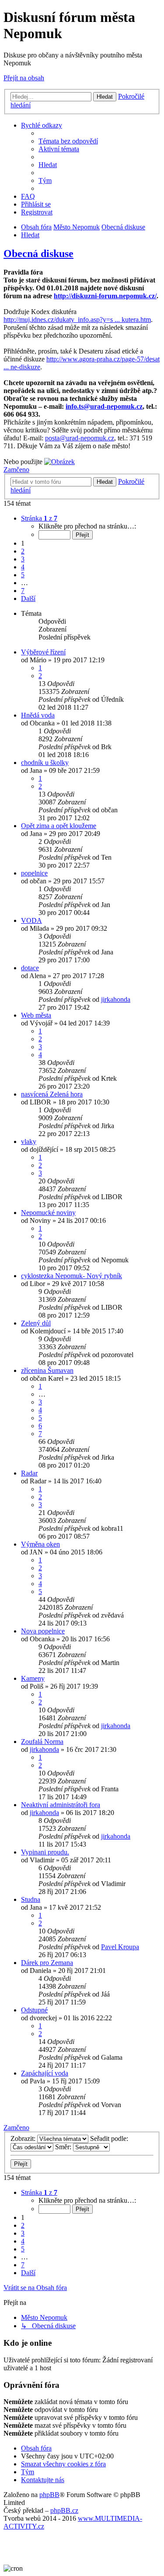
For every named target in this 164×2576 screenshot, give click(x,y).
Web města (36, 1015)
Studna (31, 1899)
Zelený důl (36, 1323)
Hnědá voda (38, 715)
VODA (31, 920)
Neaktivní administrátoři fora (61, 1805)
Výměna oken (40, 1544)
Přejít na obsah (24, 78)
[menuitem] (68, 141)
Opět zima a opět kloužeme (59, 826)
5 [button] (23, 575)
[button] (39, 518)
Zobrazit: (24, 2138)
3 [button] (23, 559)
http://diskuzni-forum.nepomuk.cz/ (105, 296)
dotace (30, 968)
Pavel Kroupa (120, 1947)
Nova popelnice (43, 1631)
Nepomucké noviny (48, 1213)
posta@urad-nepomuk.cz (80, 438)
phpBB (49, 2495)
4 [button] (23, 567)
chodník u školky (45, 763)
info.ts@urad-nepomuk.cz (104, 406)
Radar (29, 1473)
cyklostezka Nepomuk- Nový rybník (72, 1276)
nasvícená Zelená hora (52, 1094)
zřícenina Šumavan (47, 1370)
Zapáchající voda (45, 2073)
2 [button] (23, 551)
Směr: (64, 2147)
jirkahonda (116, 999)
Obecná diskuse (38, 254)
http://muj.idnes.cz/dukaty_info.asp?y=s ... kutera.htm (77, 320)
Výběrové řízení (43, 652)
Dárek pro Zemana (47, 1963)
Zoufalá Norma (42, 1742)
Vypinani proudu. (45, 1852)
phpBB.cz (64, 2510)
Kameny (33, 1678)
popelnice (34, 873)
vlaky (29, 1142)
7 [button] (23, 591)
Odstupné (34, 2010)
